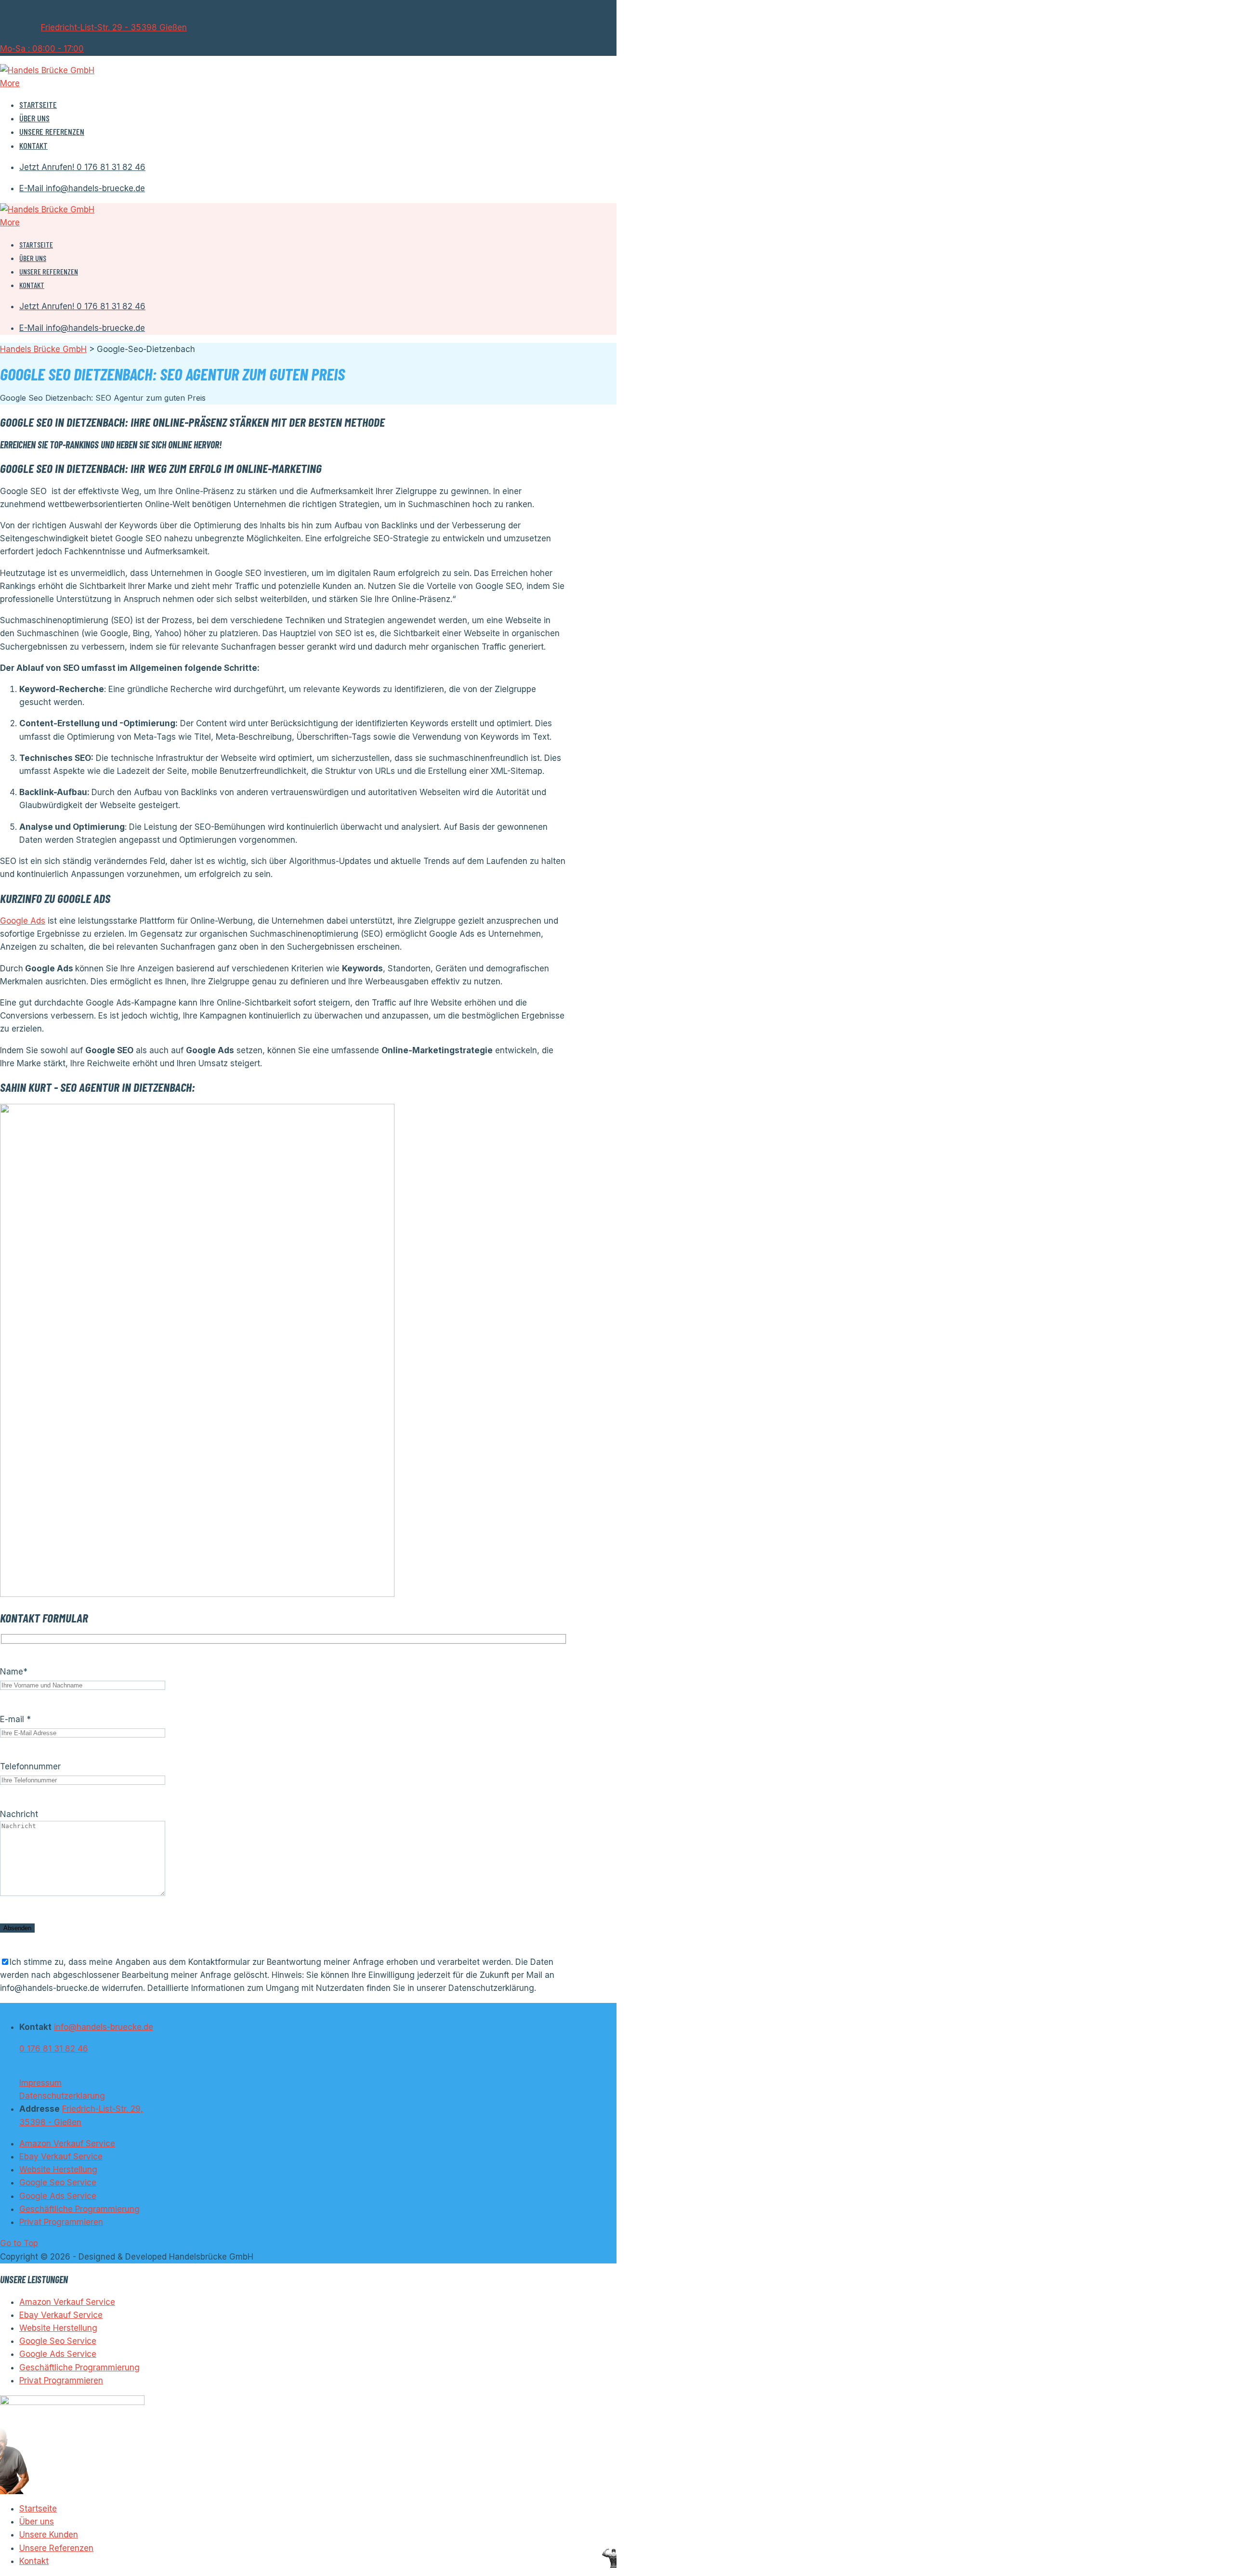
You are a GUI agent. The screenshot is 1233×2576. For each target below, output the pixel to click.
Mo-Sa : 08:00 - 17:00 (42, 49)
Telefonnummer (30, 1766)
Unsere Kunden (49, 2535)
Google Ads (23, 921)
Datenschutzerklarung (62, 2096)
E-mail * (15, 1719)
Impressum (40, 2083)
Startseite (38, 105)
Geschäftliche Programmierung (79, 2209)
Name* (14, 1672)
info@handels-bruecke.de (104, 2027)
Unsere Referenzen (52, 131)
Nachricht (19, 1814)
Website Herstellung (58, 2170)
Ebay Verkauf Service (61, 2157)
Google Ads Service (58, 2196)
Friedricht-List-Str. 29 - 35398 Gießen (114, 27)
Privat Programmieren (61, 2222)
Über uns (34, 118)
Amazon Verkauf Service (67, 2144)
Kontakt (33, 145)
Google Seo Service (58, 2183)
